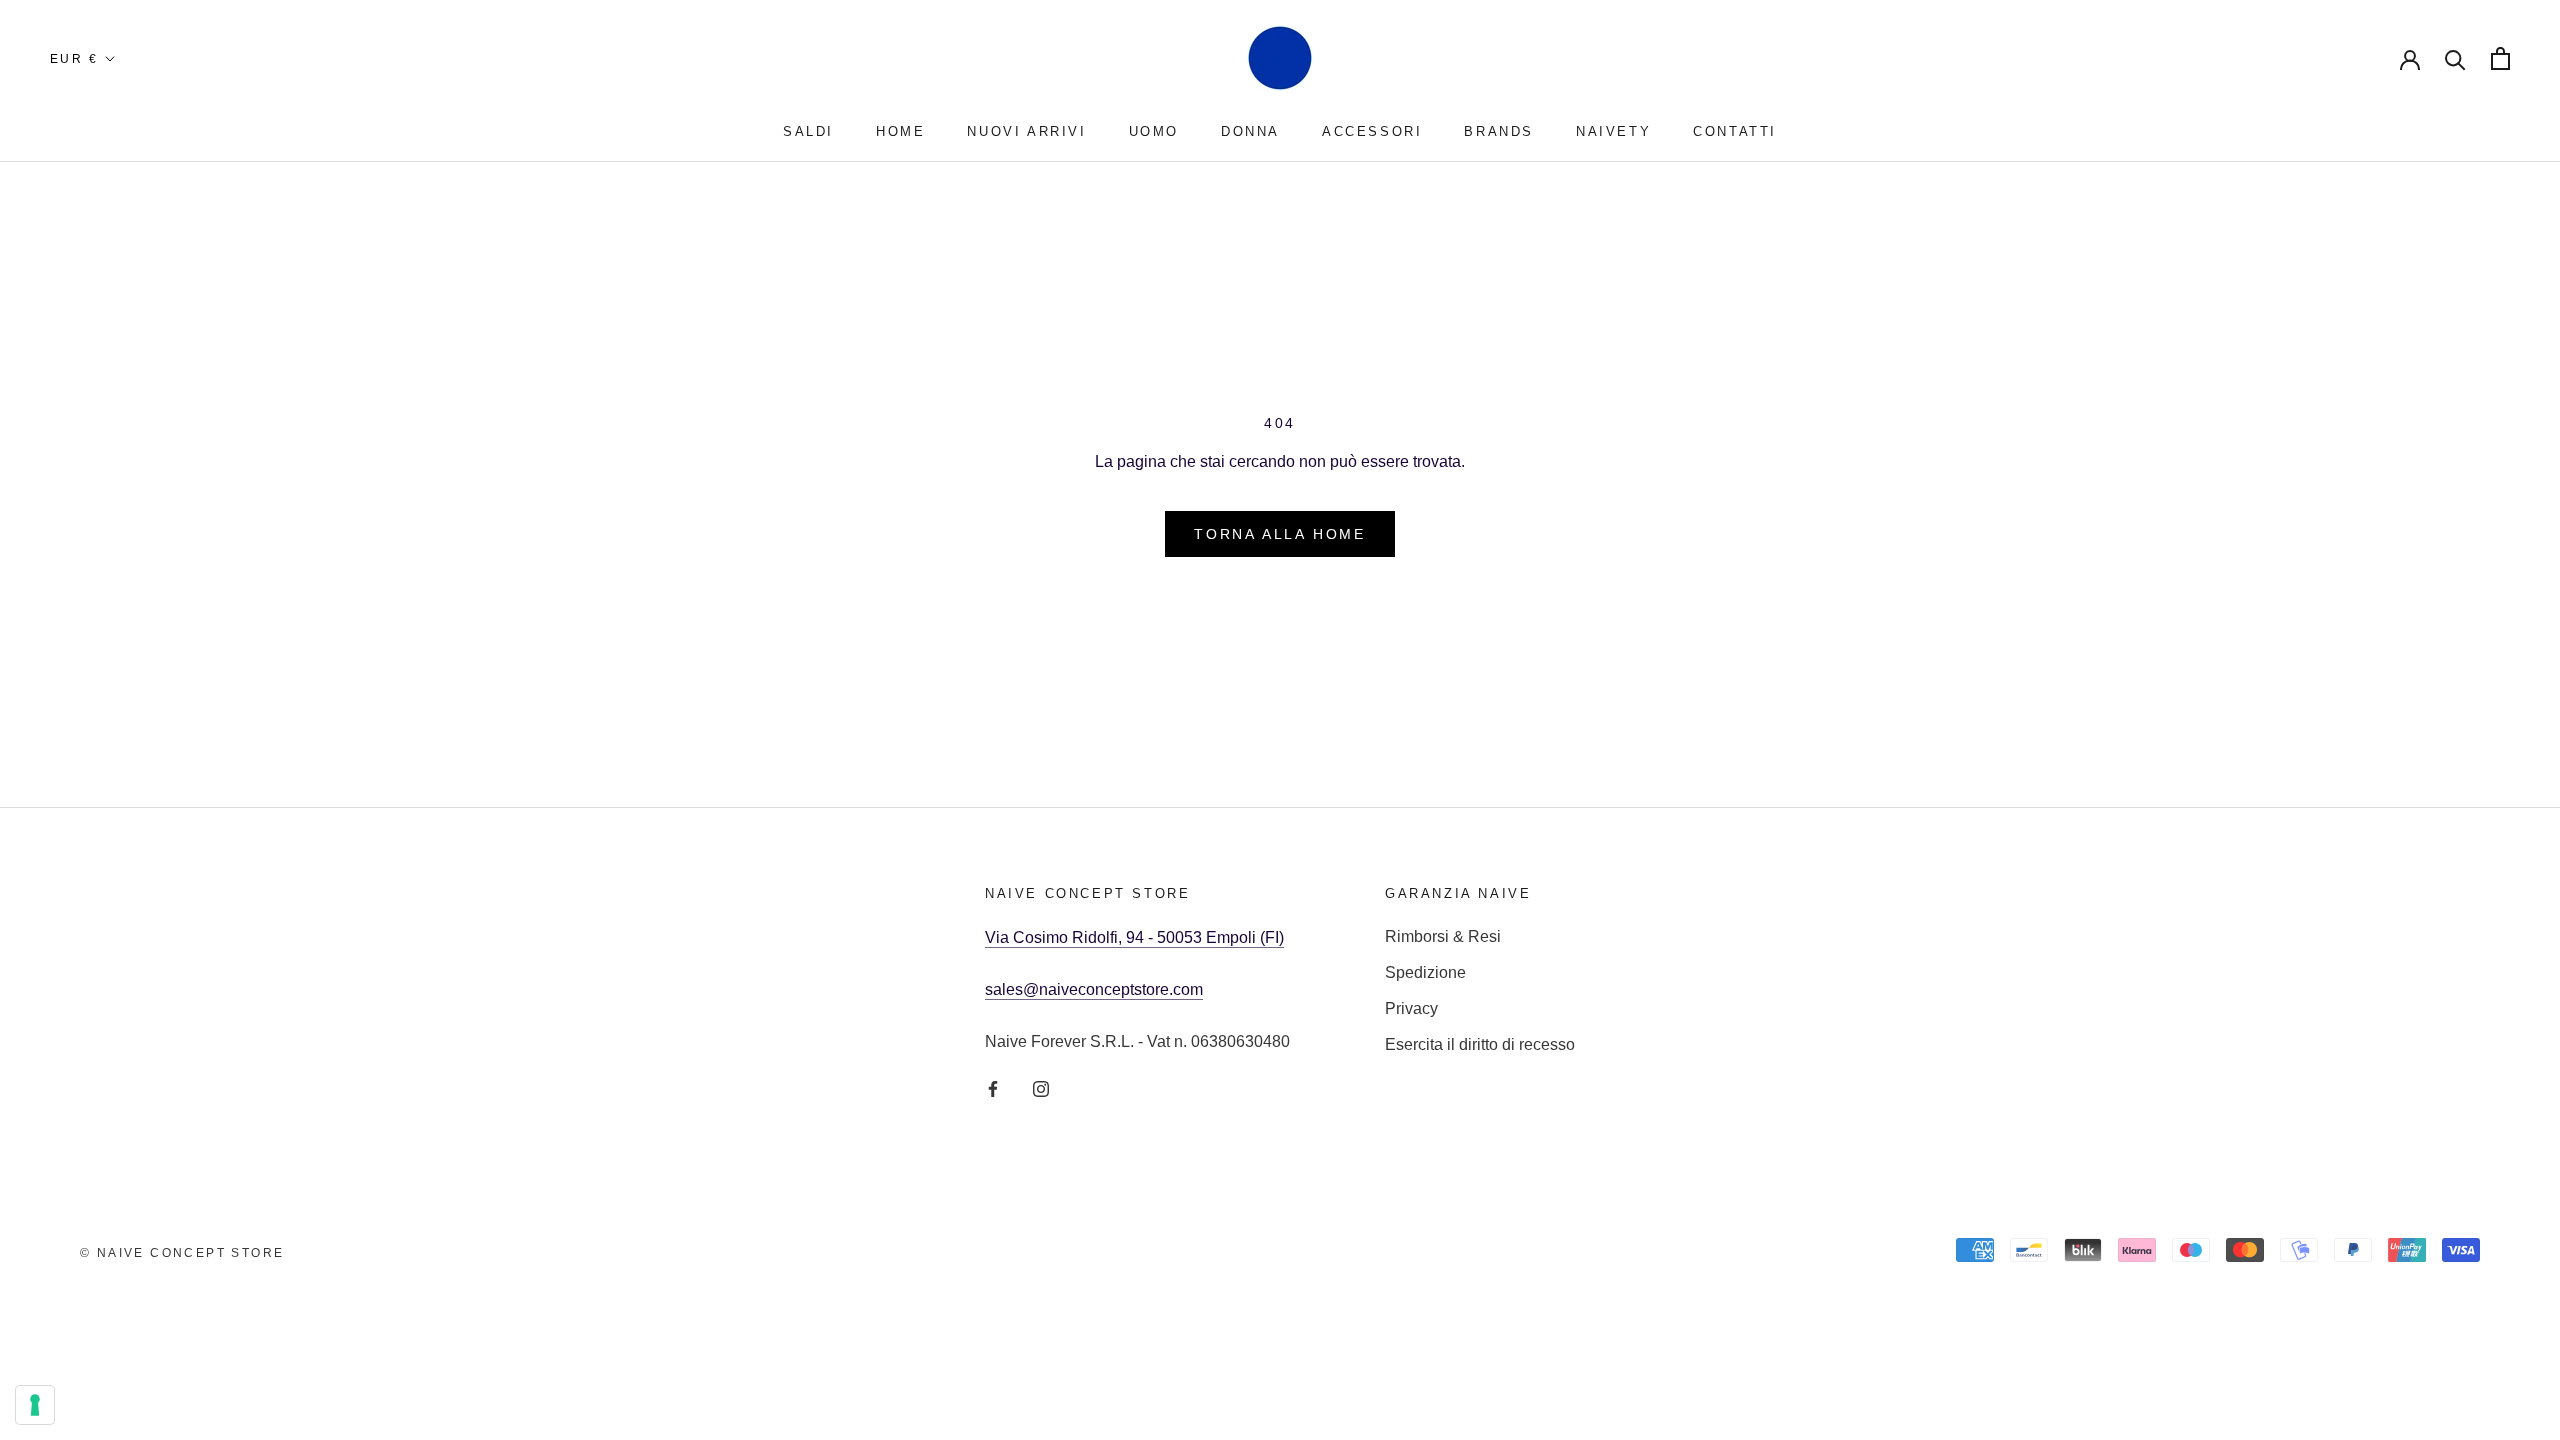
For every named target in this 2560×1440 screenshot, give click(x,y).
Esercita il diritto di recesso (1480, 1044)
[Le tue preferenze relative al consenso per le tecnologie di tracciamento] (35, 1405)
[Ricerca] (2455, 58)
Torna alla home (1280, 534)
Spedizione (1425, 972)
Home (900, 131)
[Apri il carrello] (2500, 58)
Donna (1250, 131)
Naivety (1613, 131)
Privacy (1411, 1008)
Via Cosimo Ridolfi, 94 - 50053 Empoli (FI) (1134, 937)
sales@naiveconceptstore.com (1094, 989)
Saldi (808, 131)
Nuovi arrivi (1026, 131)
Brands (1499, 131)
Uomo (1154, 131)
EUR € (74, 59)
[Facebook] (993, 1088)
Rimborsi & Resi (1443, 936)
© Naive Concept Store (182, 1253)
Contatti (1735, 131)
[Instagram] (1041, 1088)
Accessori (1372, 131)
